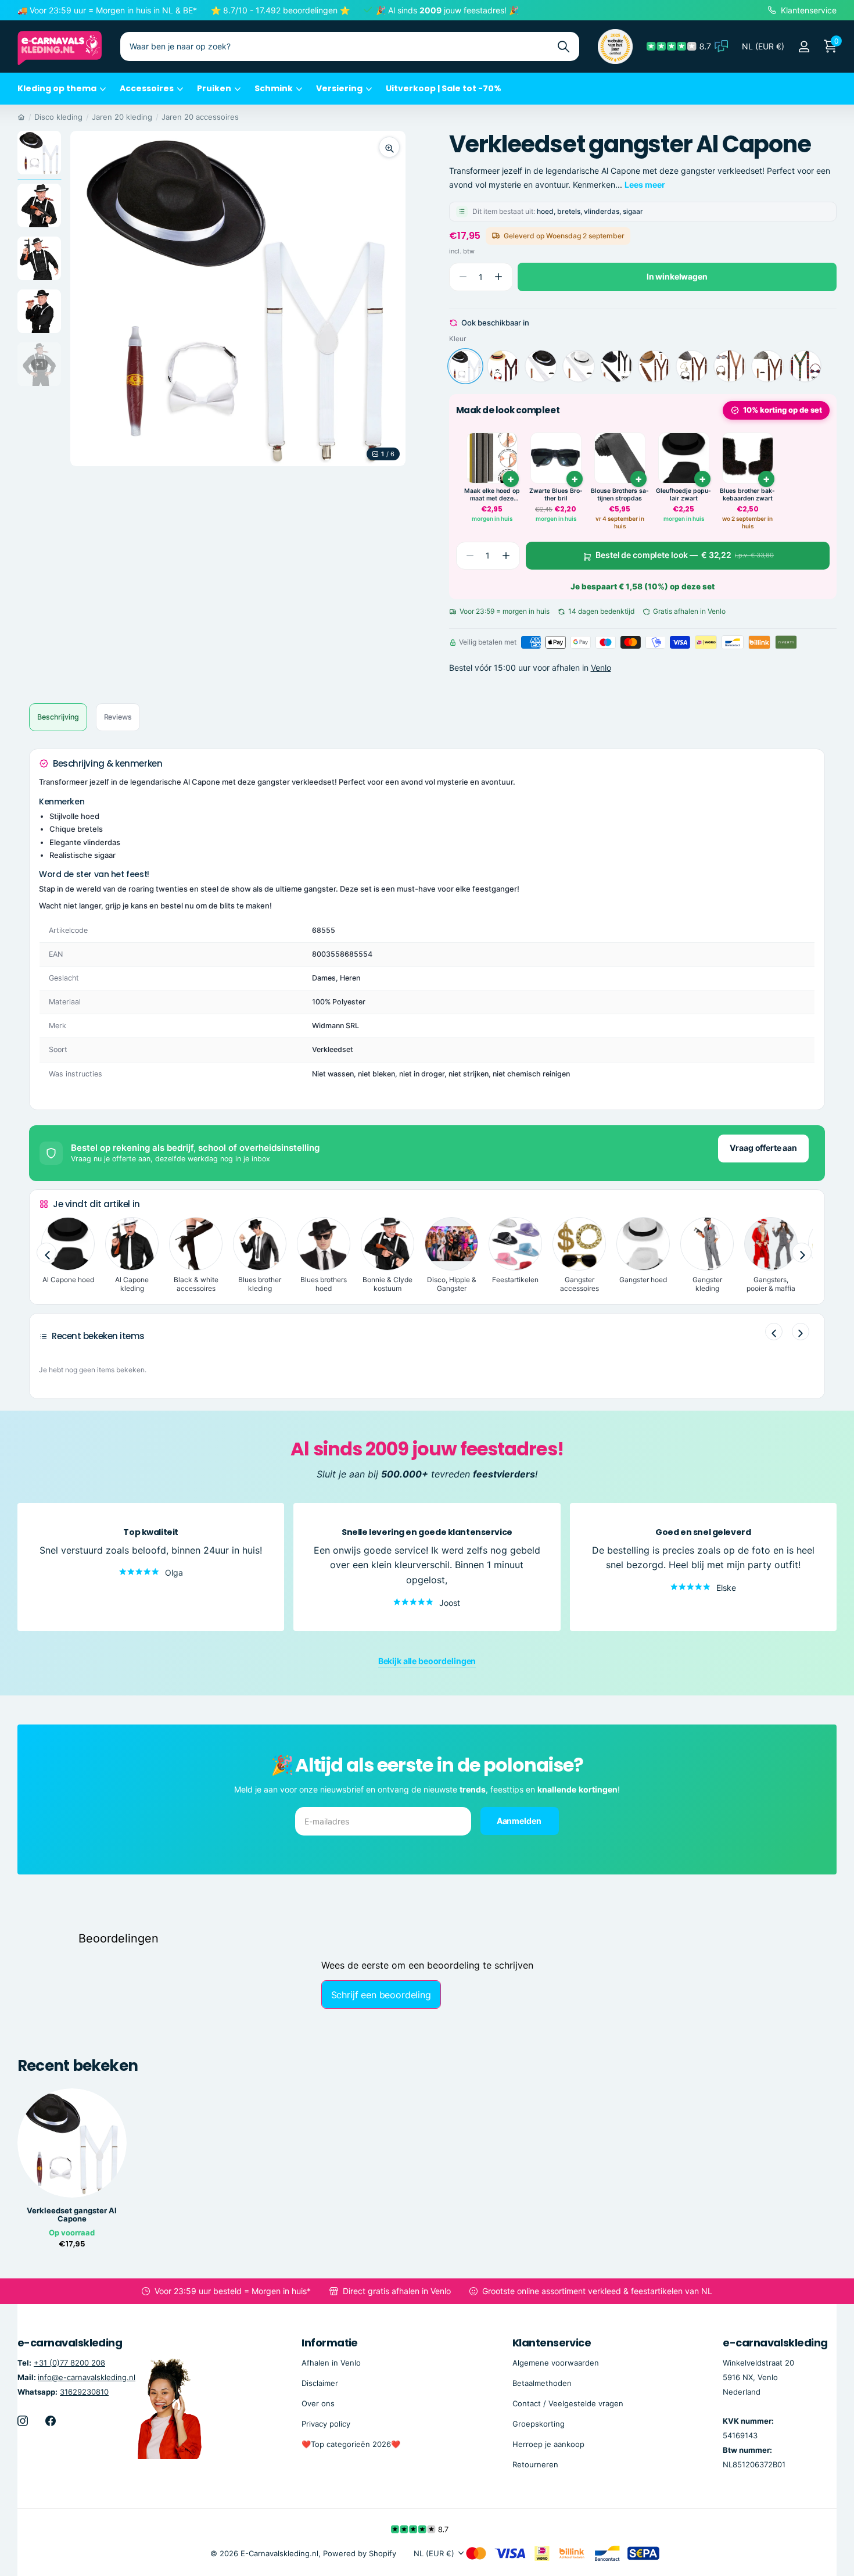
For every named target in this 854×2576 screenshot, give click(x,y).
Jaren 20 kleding (122, 117)
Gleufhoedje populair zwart (683, 495)
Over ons (318, 2403)
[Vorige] (774, 1332)
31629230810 (84, 2392)
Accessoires (147, 88)
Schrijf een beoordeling (381, 1995)
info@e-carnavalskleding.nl (87, 2377)
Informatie (330, 2343)
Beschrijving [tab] (58, 717)
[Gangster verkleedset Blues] (616, 366)
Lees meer (645, 185)
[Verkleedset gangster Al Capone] (465, 366)
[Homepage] (21, 117)
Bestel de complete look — (685, 555)
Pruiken (214, 88)
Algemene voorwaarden (556, 2362)
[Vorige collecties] (46, 1253)
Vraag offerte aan (763, 1148)
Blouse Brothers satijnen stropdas (620, 495)
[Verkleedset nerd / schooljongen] (805, 366)
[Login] (804, 47)
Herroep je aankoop (548, 2444)
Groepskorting (539, 2424)
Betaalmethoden (542, 2383)
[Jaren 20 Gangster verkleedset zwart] (541, 366)
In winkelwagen (677, 276)
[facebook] (51, 2421)
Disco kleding (58, 117)
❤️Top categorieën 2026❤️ (351, 2444)
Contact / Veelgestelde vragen (568, 2403)
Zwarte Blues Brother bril (556, 495)
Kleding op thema (57, 88)
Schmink (274, 88)
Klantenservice (552, 2343)
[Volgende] (801, 1332)
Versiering (339, 88)
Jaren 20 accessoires (200, 117)
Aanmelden (520, 1821)
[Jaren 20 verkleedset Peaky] (692, 366)
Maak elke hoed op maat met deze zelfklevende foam (492, 495)
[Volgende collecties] (802, 1253)
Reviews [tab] (118, 717)
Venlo (601, 668)
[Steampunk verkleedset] (730, 366)
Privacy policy (326, 2424)
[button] (499, 277)
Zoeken (563, 46)
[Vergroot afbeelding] (389, 147)
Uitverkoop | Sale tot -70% (444, 88)
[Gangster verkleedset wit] (579, 366)
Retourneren (535, 2464)
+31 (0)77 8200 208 (69, 2362)
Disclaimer (320, 2383)
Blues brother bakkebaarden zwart (747, 495)
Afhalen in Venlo (331, 2362)
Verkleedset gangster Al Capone (72, 2215)
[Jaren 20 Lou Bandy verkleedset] (503, 366)
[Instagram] (23, 2421)
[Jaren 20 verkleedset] (654, 366)
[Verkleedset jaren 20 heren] (767, 366)
